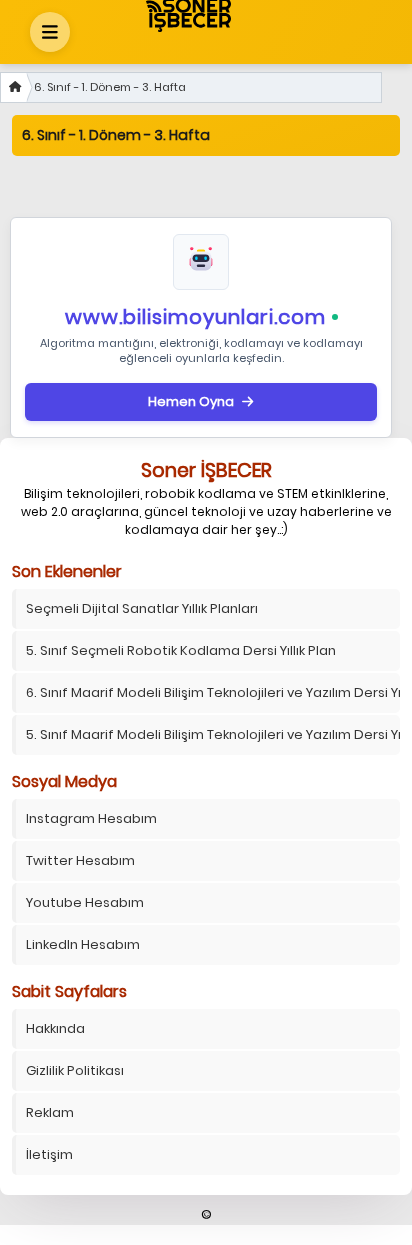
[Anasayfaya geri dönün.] (13, 87)
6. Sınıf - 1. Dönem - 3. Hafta (110, 87)
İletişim (49, 1154)
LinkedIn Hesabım (83, 944)
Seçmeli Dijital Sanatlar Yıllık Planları (142, 608)
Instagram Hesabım (91, 818)
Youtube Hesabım (85, 902)
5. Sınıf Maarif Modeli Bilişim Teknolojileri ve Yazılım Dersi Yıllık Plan (213, 734)
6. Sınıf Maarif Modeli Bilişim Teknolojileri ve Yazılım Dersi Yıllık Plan (213, 692)
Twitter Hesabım (80, 860)
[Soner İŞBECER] (201, 15)
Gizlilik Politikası (75, 1070)
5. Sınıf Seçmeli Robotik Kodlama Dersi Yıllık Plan (181, 650)
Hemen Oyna (191, 401)
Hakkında (55, 1028)
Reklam (50, 1112)
